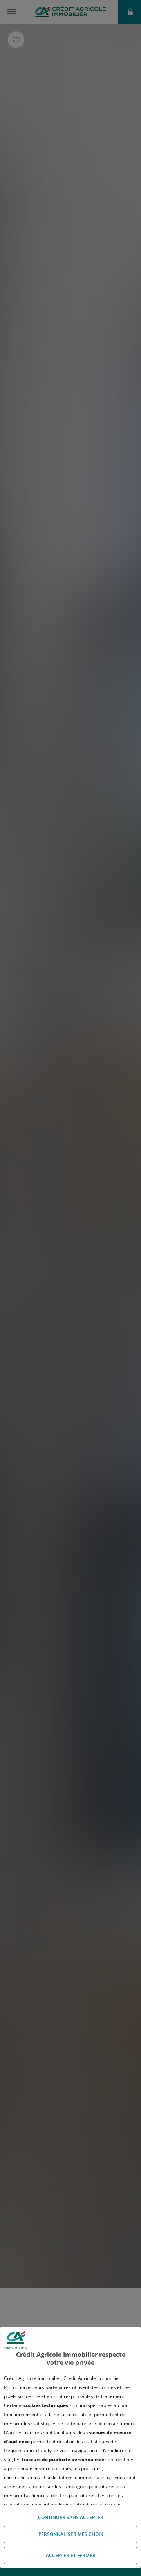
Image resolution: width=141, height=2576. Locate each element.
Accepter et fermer (71, 2555)
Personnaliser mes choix (71, 2534)
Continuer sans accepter (71, 2517)
